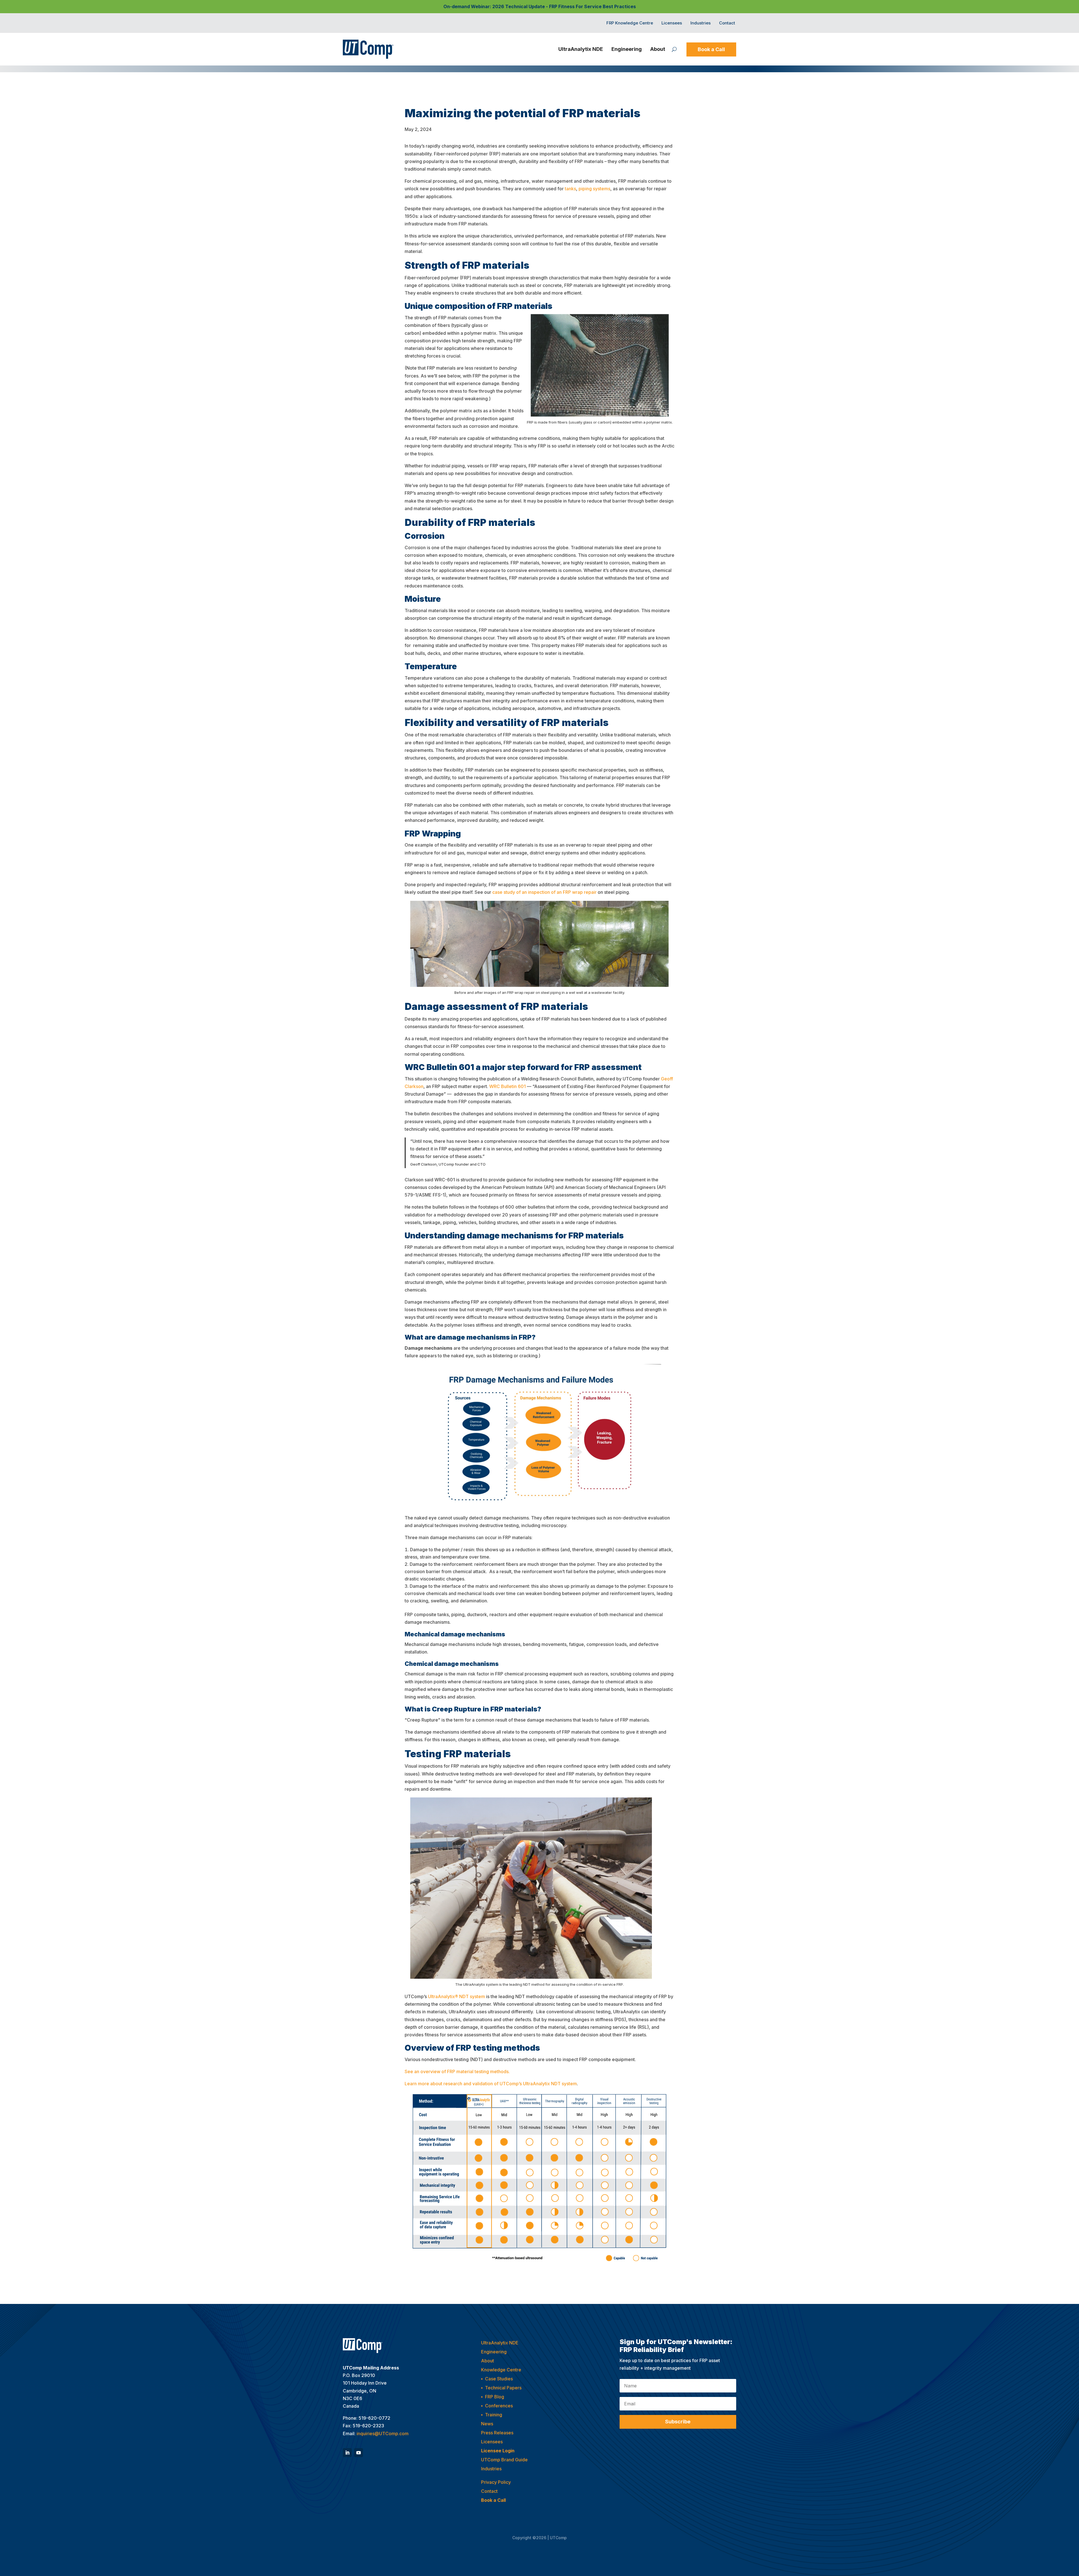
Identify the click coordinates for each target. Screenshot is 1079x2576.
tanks (570, 189)
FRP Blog (495, 2397)
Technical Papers (503, 2388)
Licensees (672, 23)
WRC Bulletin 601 (507, 1086)
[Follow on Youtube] (359, 2453)
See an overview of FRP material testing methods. (457, 2071)
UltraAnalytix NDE (581, 49)
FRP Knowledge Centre (630, 23)
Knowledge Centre (501, 2370)
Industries (701, 23)
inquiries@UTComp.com (383, 2433)
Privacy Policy (496, 2482)
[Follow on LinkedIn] (347, 2453)
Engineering (627, 49)
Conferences (499, 2406)
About (658, 49)
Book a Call (711, 49)
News (487, 2424)
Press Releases (497, 2433)
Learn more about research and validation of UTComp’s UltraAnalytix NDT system (491, 2084)
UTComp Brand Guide (504, 2460)
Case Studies (499, 2379)
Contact (727, 23)
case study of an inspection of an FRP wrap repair (544, 892)
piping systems (594, 189)
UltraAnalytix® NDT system (456, 1996)
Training (494, 2415)
